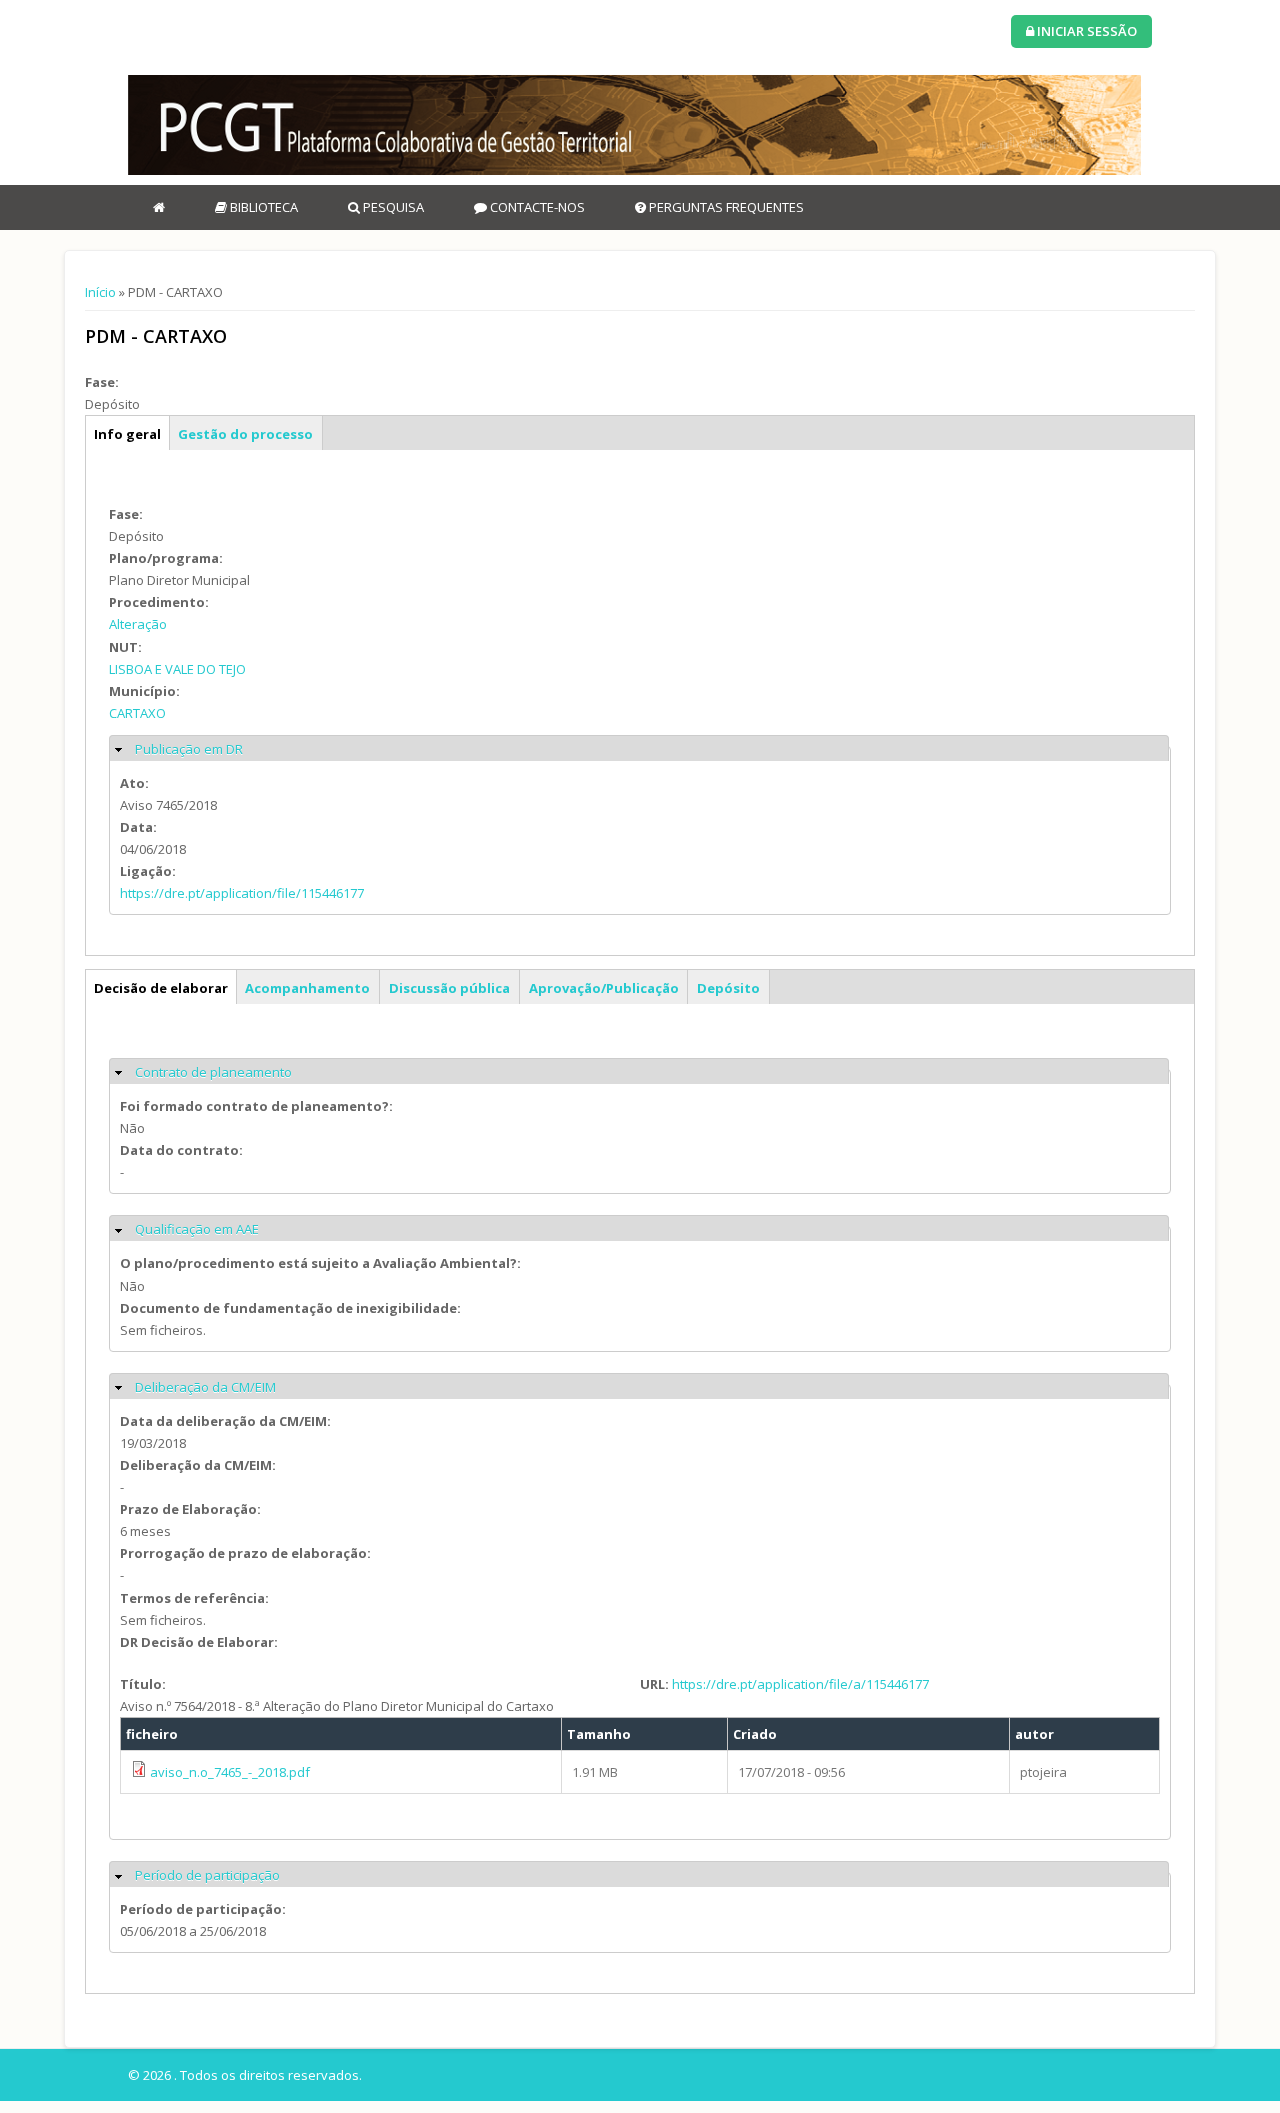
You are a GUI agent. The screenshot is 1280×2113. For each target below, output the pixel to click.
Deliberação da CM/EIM (205, 1387)
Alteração (138, 624)
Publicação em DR (189, 749)
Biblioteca (262, 207)
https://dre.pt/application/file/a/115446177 (800, 1684)
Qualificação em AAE (197, 1229)
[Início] (634, 125)
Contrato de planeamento (213, 1072)
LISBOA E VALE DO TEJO (177, 669)
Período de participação (207, 1875)
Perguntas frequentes (725, 207)
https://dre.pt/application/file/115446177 (242, 893)
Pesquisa (392, 207)
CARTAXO (137, 713)
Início (100, 292)
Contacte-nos (536, 207)
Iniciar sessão (1085, 31)
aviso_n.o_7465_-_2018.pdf (230, 1772)
